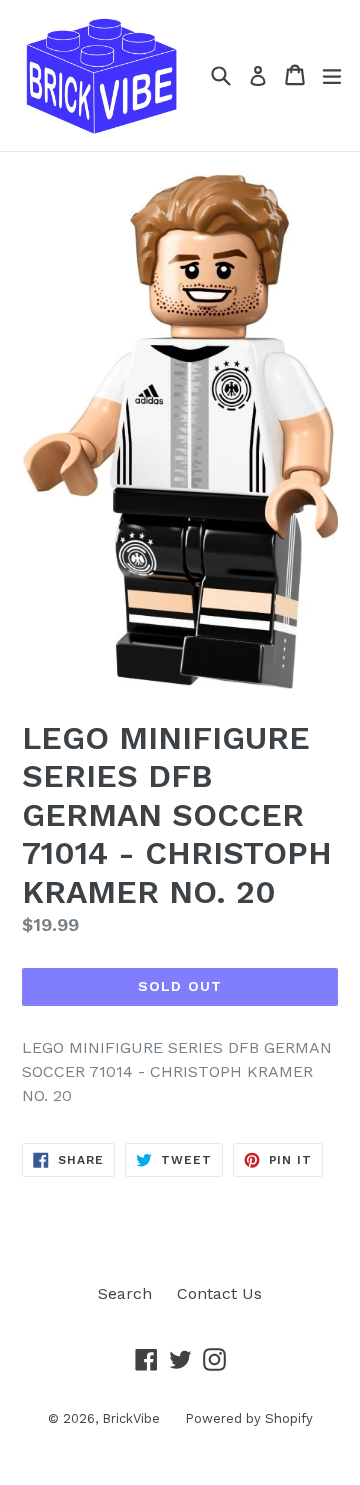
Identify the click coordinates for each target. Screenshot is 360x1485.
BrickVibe (131, 1418)
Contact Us (219, 1293)
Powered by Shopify (249, 1418)
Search (125, 1293)
